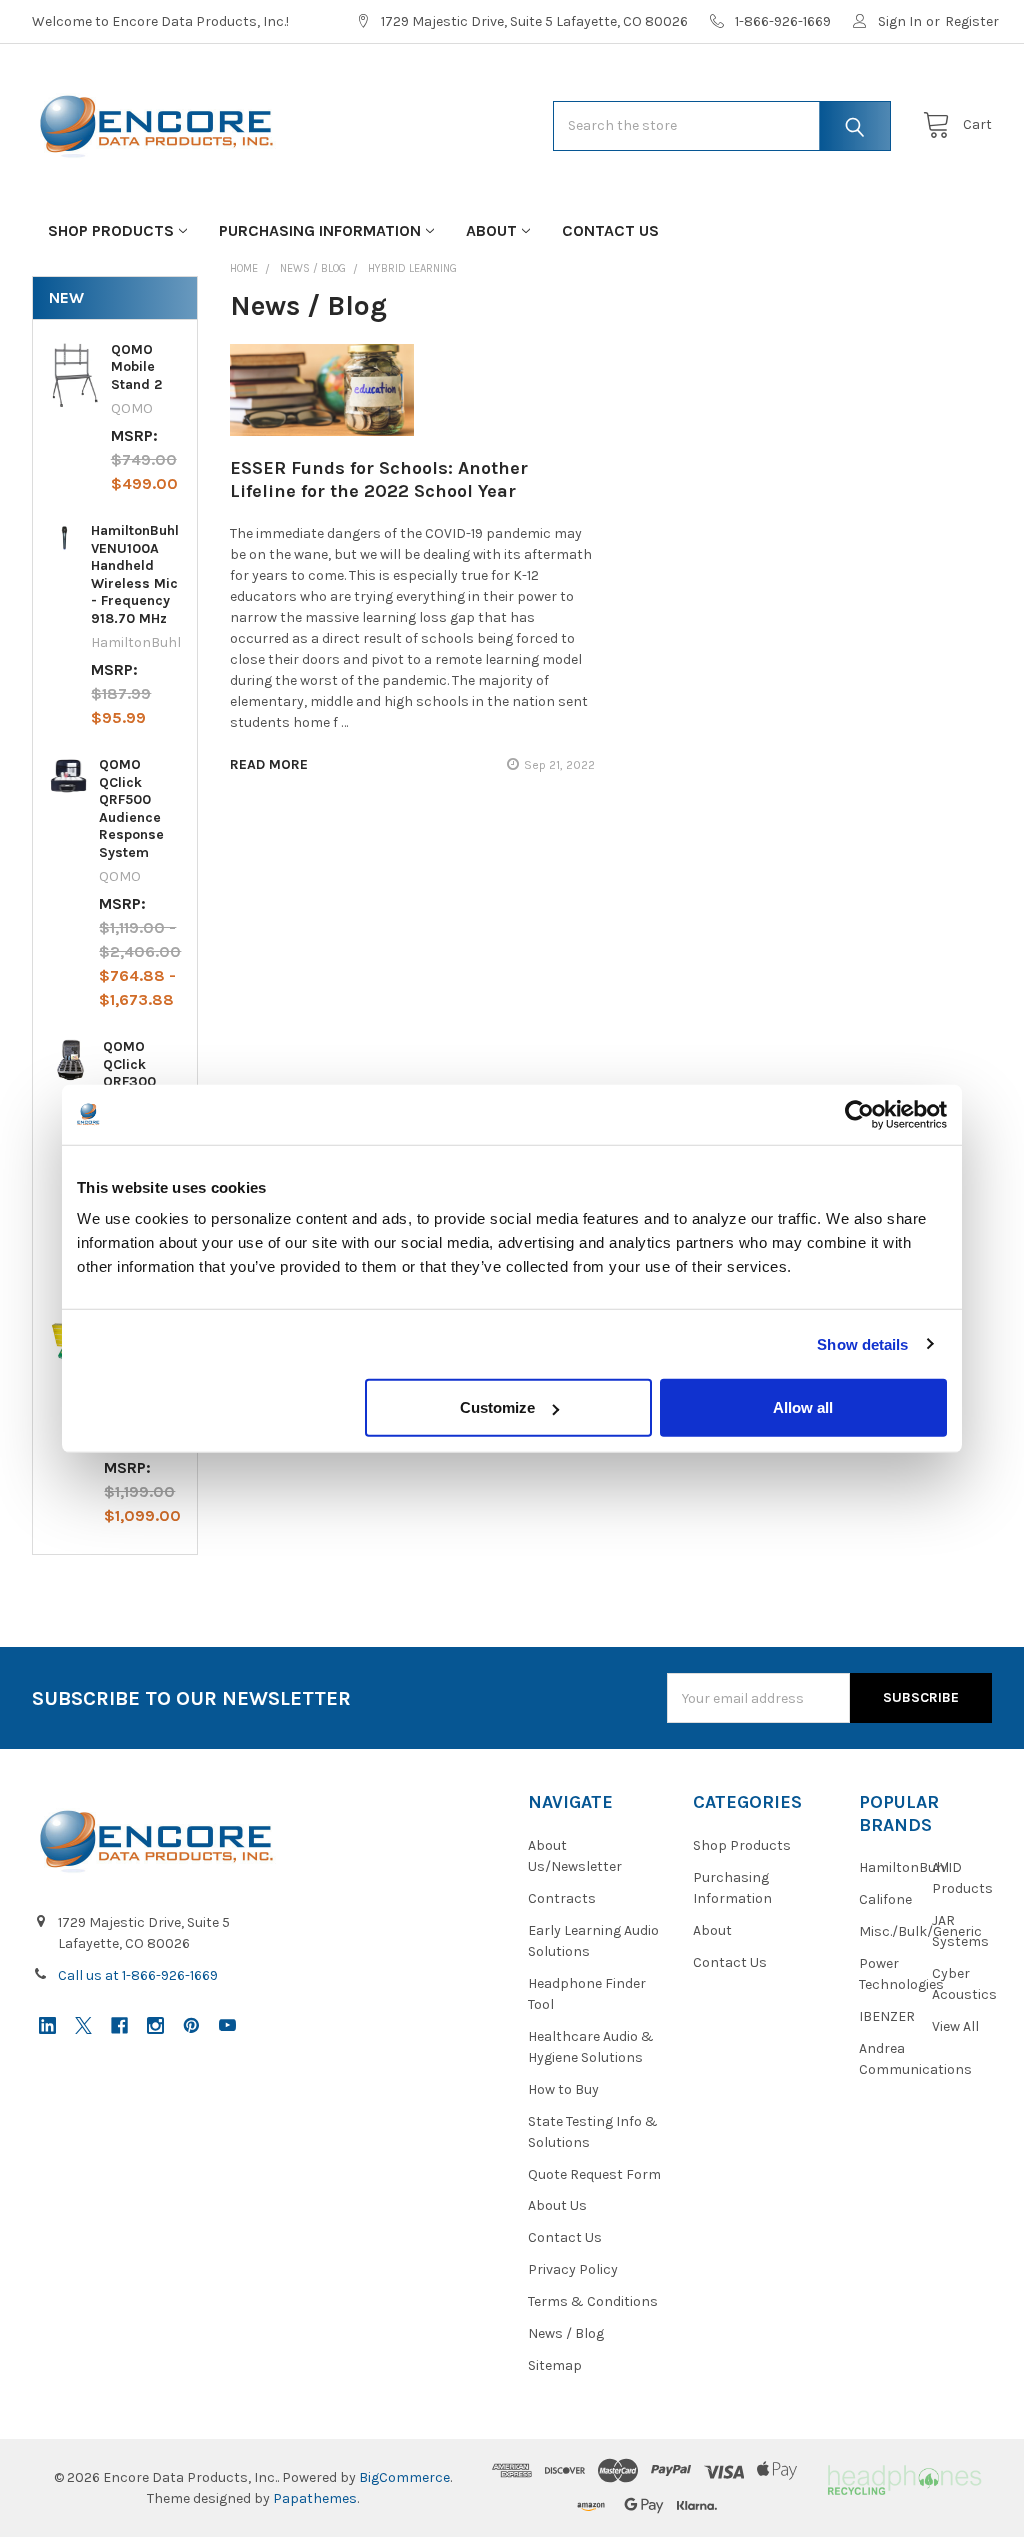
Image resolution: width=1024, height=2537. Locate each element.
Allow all (803, 1407)
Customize (497, 1407)
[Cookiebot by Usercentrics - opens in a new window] (859, 1114)
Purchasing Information (320, 230)
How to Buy (563, 2089)
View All (955, 2026)
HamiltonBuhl (904, 1867)
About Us (557, 2205)
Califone (885, 1899)
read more (269, 764)
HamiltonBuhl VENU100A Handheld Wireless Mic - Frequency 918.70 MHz (135, 574)
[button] (903, 2477)
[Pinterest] (191, 2025)
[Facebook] (119, 2025)
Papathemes (315, 2498)
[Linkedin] (47, 2025)
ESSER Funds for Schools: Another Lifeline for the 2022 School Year (379, 479)
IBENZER (887, 2016)
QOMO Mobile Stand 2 (136, 367)
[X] (83, 2025)
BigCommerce (404, 2477)
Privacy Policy (573, 2269)
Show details (862, 1343)
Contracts (562, 1898)
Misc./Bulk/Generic (920, 1931)
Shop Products (111, 230)
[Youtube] (227, 2025)
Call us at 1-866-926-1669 (138, 1975)
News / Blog (566, 2333)
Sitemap (555, 2365)
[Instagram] (155, 2025)
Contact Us (610, 230)
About (491, 230)
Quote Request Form (594, 2174)
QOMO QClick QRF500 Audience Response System (131, 808)
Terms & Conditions (593, 2301)
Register (972, 21)
